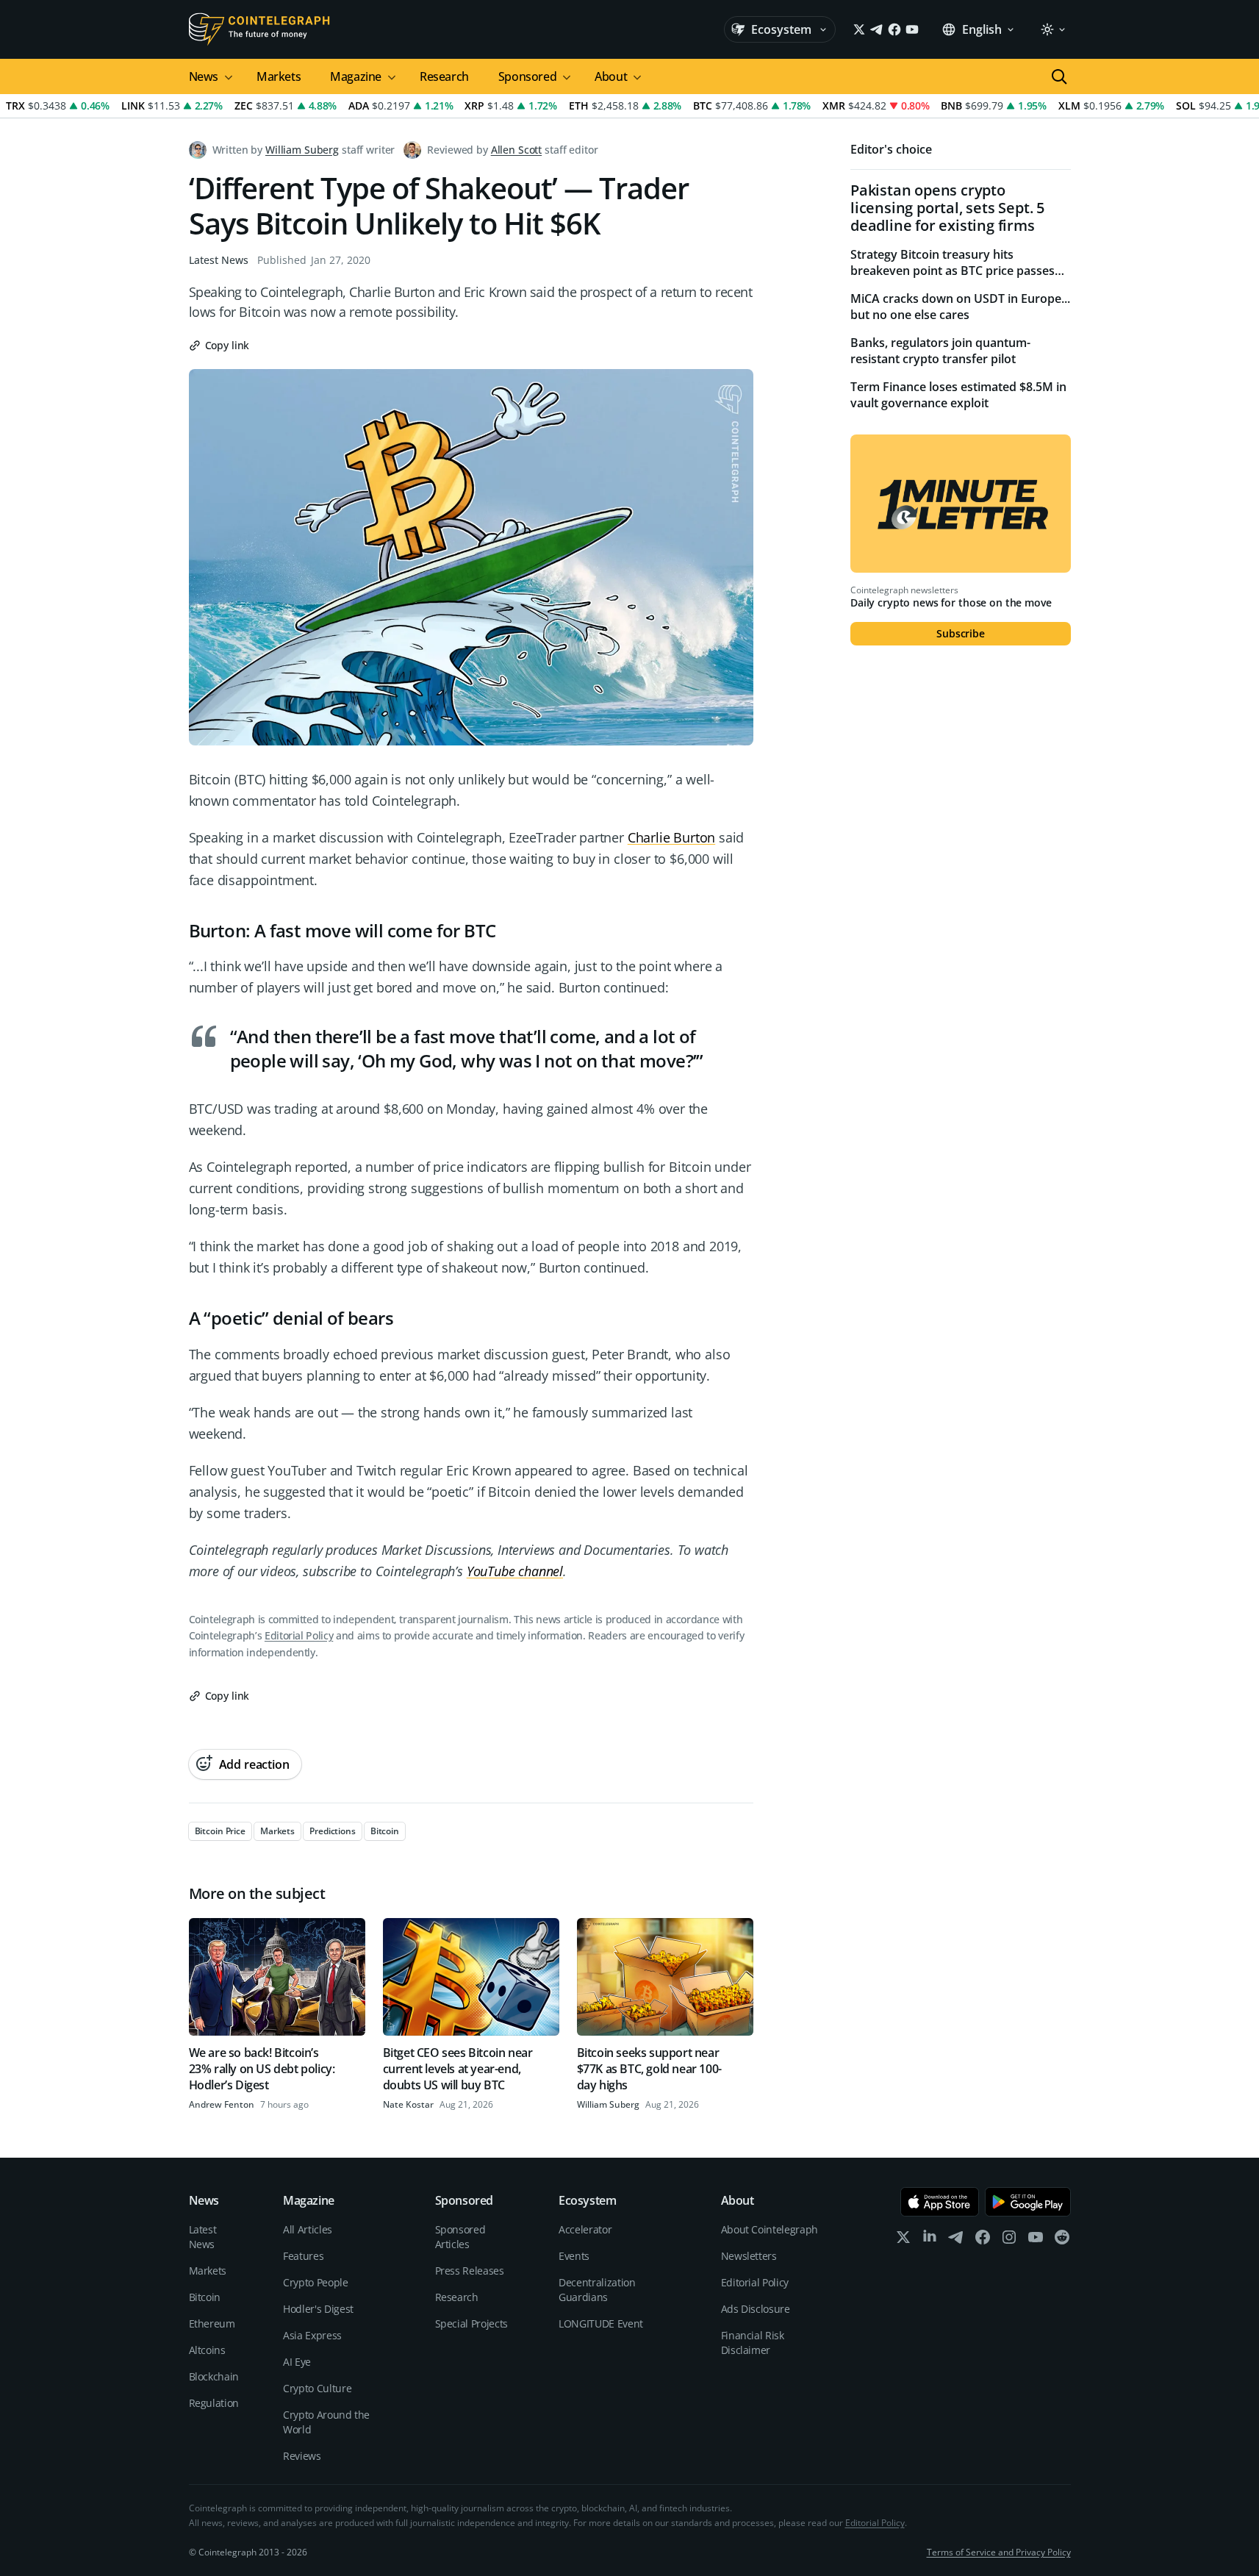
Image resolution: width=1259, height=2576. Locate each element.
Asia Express (312, 2335)
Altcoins (207, 2350)
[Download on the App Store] (940, 2202)
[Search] (1059, 76)
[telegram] (956, 2240)
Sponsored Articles (460, 2237)
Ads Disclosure (756, 2309)
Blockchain (214, 2376)
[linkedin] (930, 2240)
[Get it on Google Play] (1028, 2202)
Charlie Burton (671, 837)
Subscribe (961, 633)
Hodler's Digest (318, 2309)
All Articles (308, 2229)
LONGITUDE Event (601, 2323)
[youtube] (1036, 2240)
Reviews (302, 2456)
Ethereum (212, 2323)
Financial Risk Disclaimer (753, 2343)
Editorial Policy (299, 1635)
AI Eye (297, 2362)
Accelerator (585, 2229)
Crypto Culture (317, 2388)
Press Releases (470, 2271)
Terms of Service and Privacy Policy (999, 2552)
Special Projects (471, 2323)
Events (574, 2256)
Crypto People (315, 2282)
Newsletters (749, 2256)
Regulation (214, 2403)
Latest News (219, 260)
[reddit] (1062, 2240)
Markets (279, 76)
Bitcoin (205, 2297)
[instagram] (1009, 2240)
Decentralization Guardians (597, 2290)
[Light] (1052, 29)
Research (444, 76)
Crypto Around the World (326, 2422)
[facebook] (983, 2240)
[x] (903, 2240)
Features (303, 2256)
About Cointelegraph (770, 2229)
